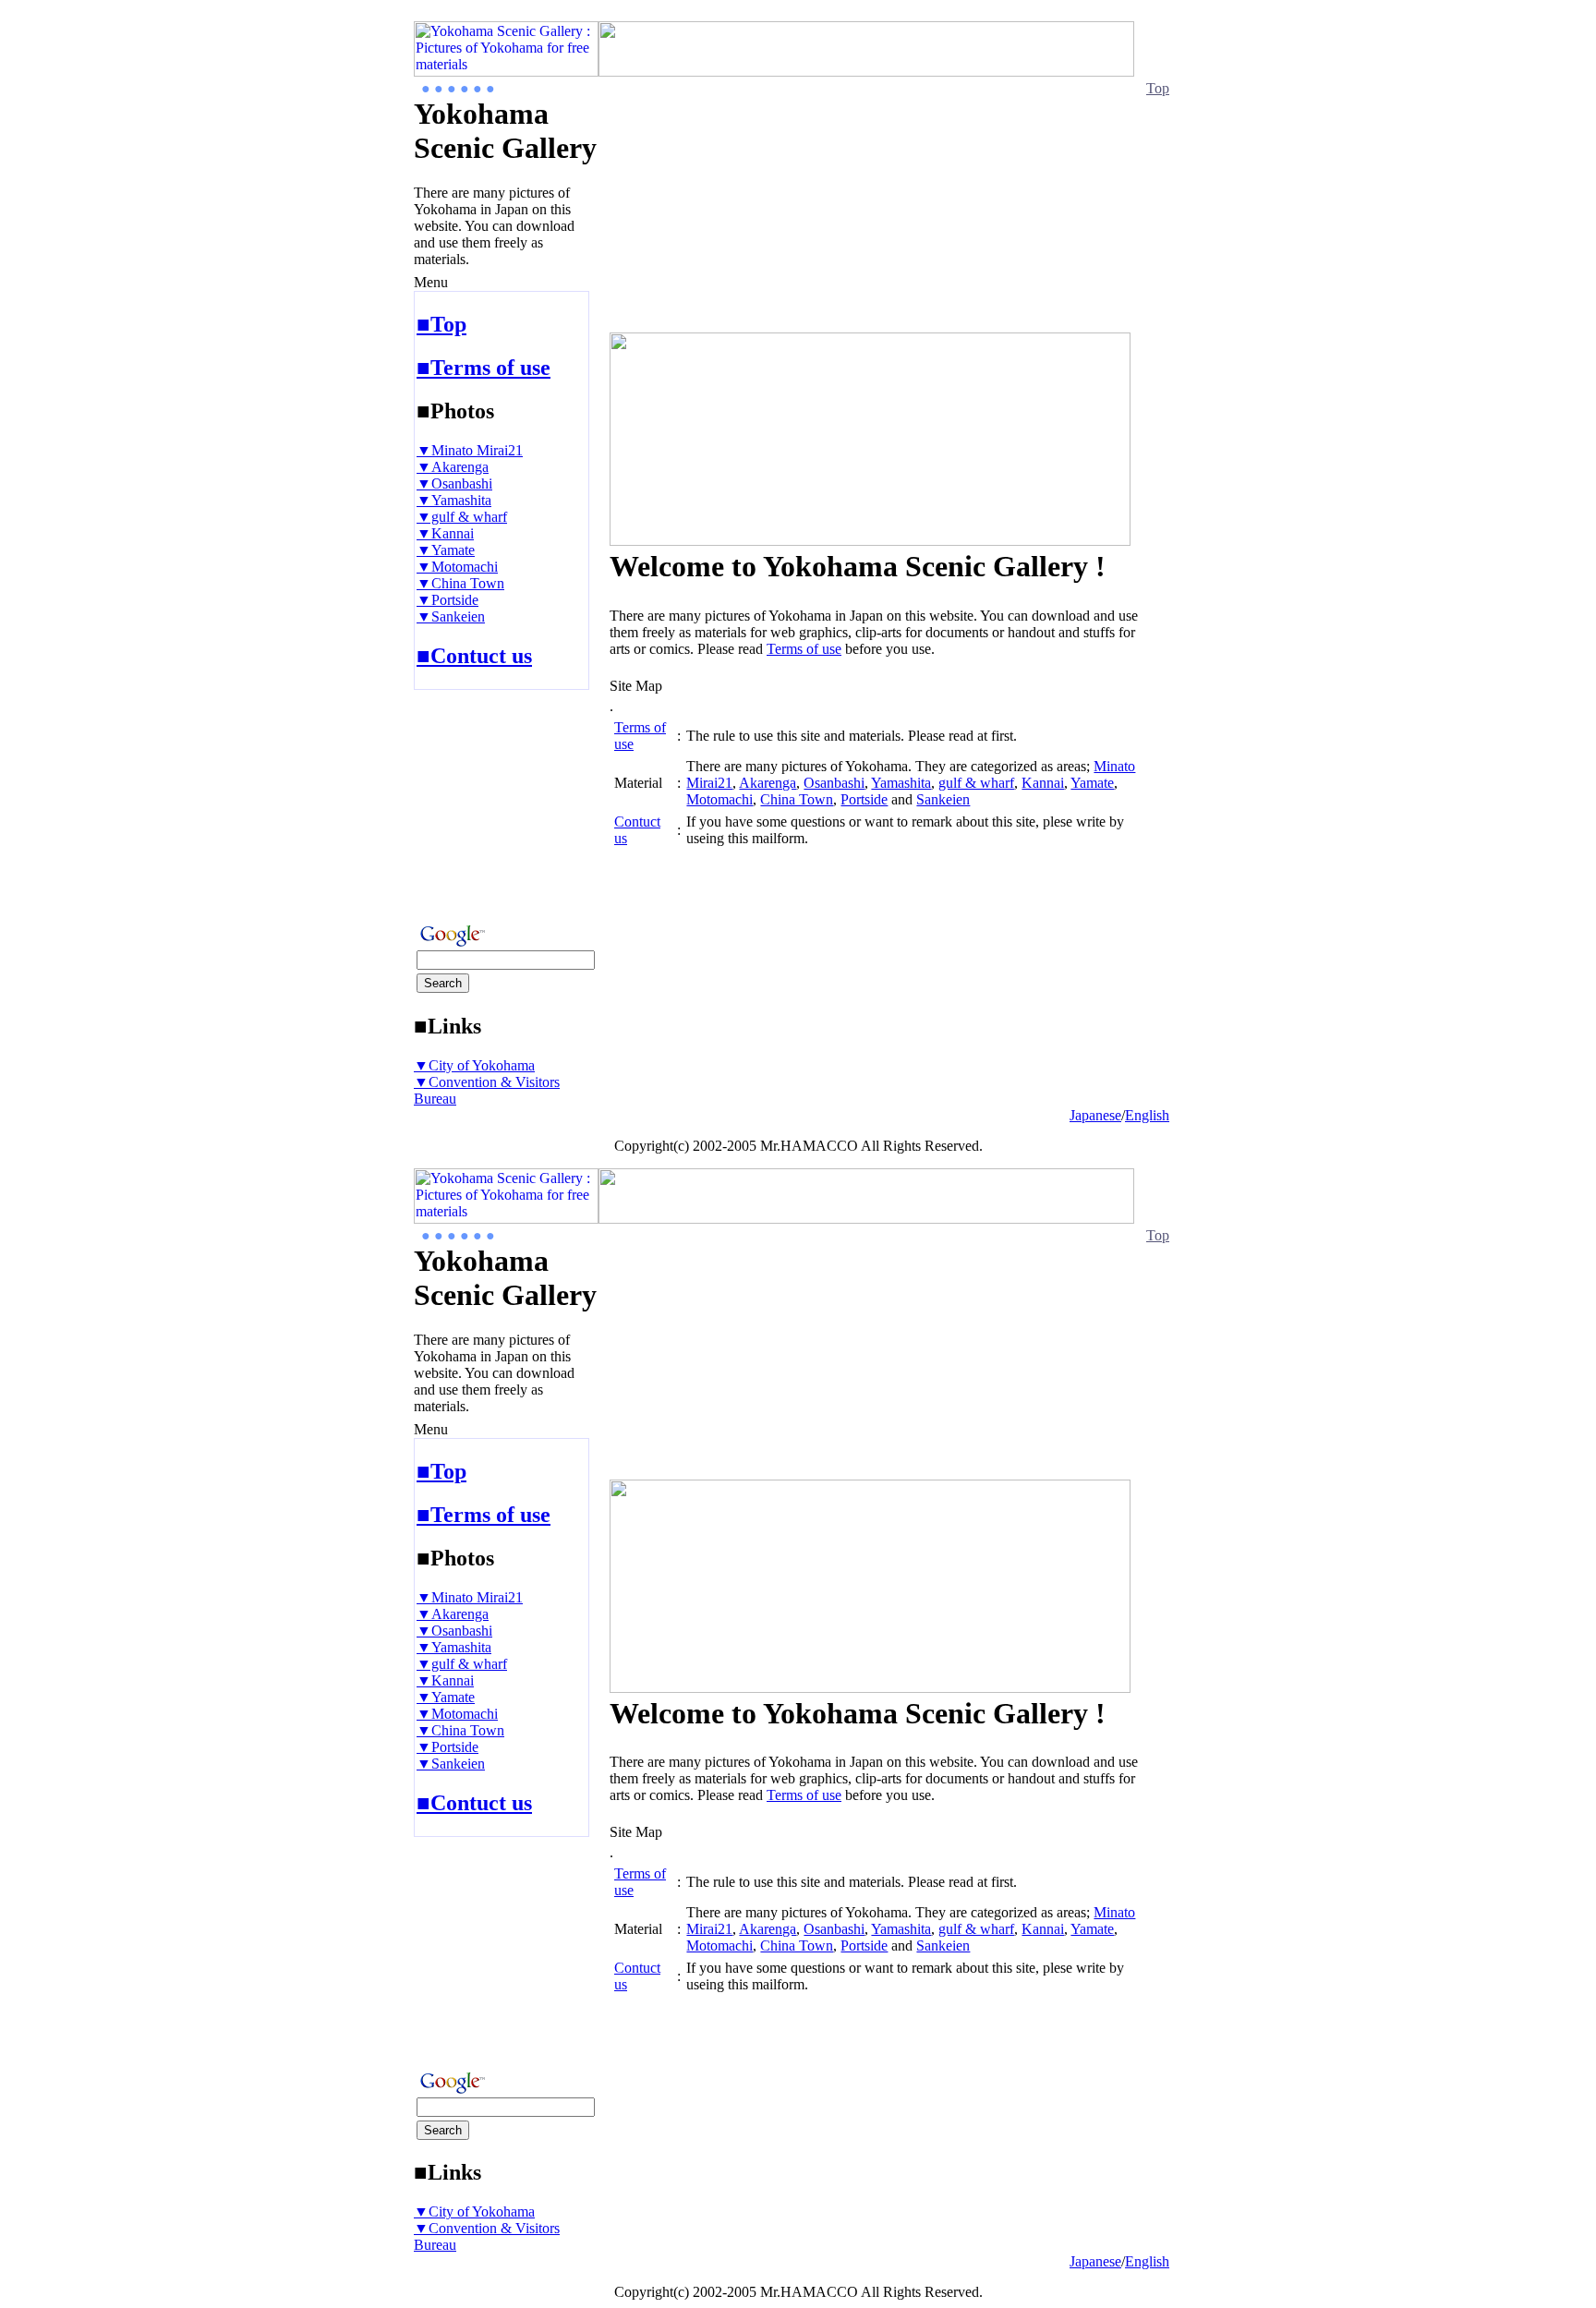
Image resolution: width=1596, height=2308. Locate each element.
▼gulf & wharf (462, 517)
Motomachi (719, 799)
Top (1158, 88)
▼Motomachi (457, 567)
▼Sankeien (451, 616)
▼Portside (447, 600)
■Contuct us (474, 656)
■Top (441, 324)
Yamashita (901, 783)
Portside (864, 799)
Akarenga (768, 783)
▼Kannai (445, 533)
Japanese (1095, 1115)
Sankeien (943, 799)
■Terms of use (484, 368)
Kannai (1043, 783)
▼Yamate (446, 550)
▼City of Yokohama (474, 1065)
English (1147, 1115)
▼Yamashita (454, 500)
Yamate (1092, 783)
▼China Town (460, 583)
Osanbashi (834, 783)
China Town (797, 799)
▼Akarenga (453, 467)
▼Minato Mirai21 (470, 450)
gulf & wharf (976, 783)
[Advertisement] (469, 801)
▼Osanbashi (454, 483)
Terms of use (804, 649)
